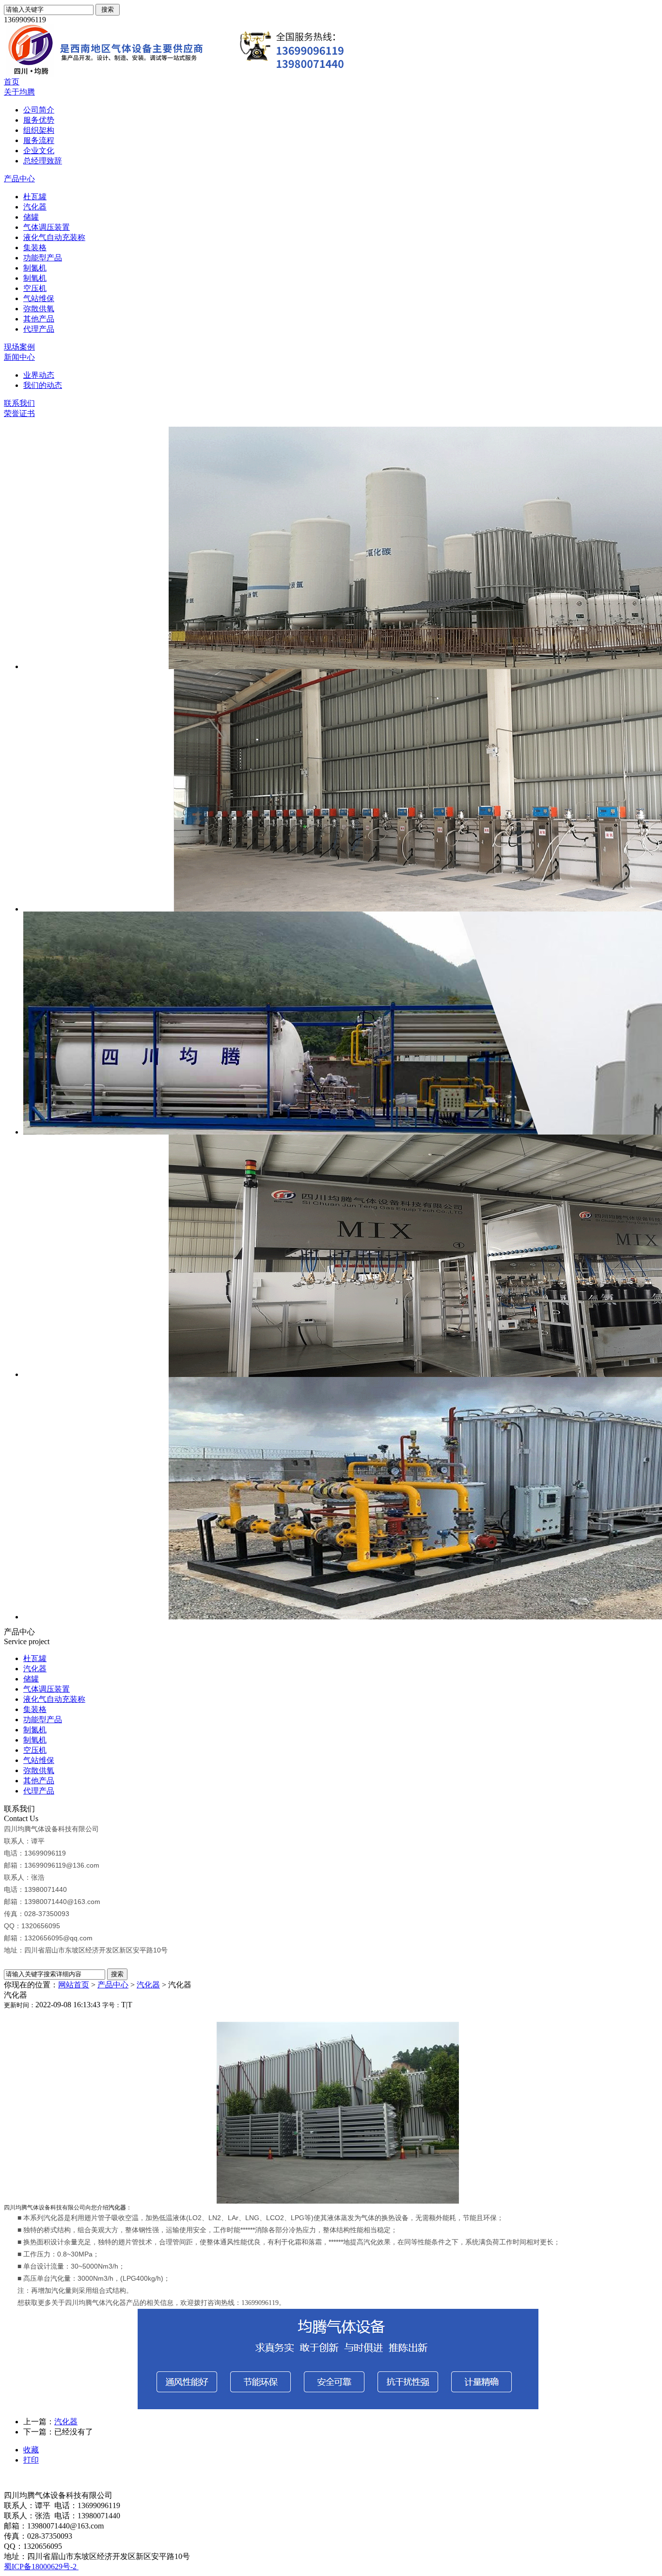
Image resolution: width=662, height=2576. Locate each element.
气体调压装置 (47, 227)
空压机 (35, 288)
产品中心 (19, 179)
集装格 (35, 248)
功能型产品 (43, 258)
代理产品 (39, 329)
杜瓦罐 (35, 197)
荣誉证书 (19, 413)
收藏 (31, 2450)
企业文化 (39, 151)
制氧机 (35, 278)
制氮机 (35, 268)
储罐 (31, 217)
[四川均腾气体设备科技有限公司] (198, 74)
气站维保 (39, 298)
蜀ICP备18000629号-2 (41, 2567)
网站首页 (74, 1985)
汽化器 (35, 207)
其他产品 (39, 319)
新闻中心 (19, 357)
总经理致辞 (43, 161)
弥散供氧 (39, 309)
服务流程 (39, 140)
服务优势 (39, 120)
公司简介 (39, 110)
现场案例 (19, 347)
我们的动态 (43, 385)
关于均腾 (19, 92)
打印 (31, 2460)
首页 (12, 82)
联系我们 (19, 403)
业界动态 (39, 375)
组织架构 (39, 130)
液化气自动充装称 (54, 237)
